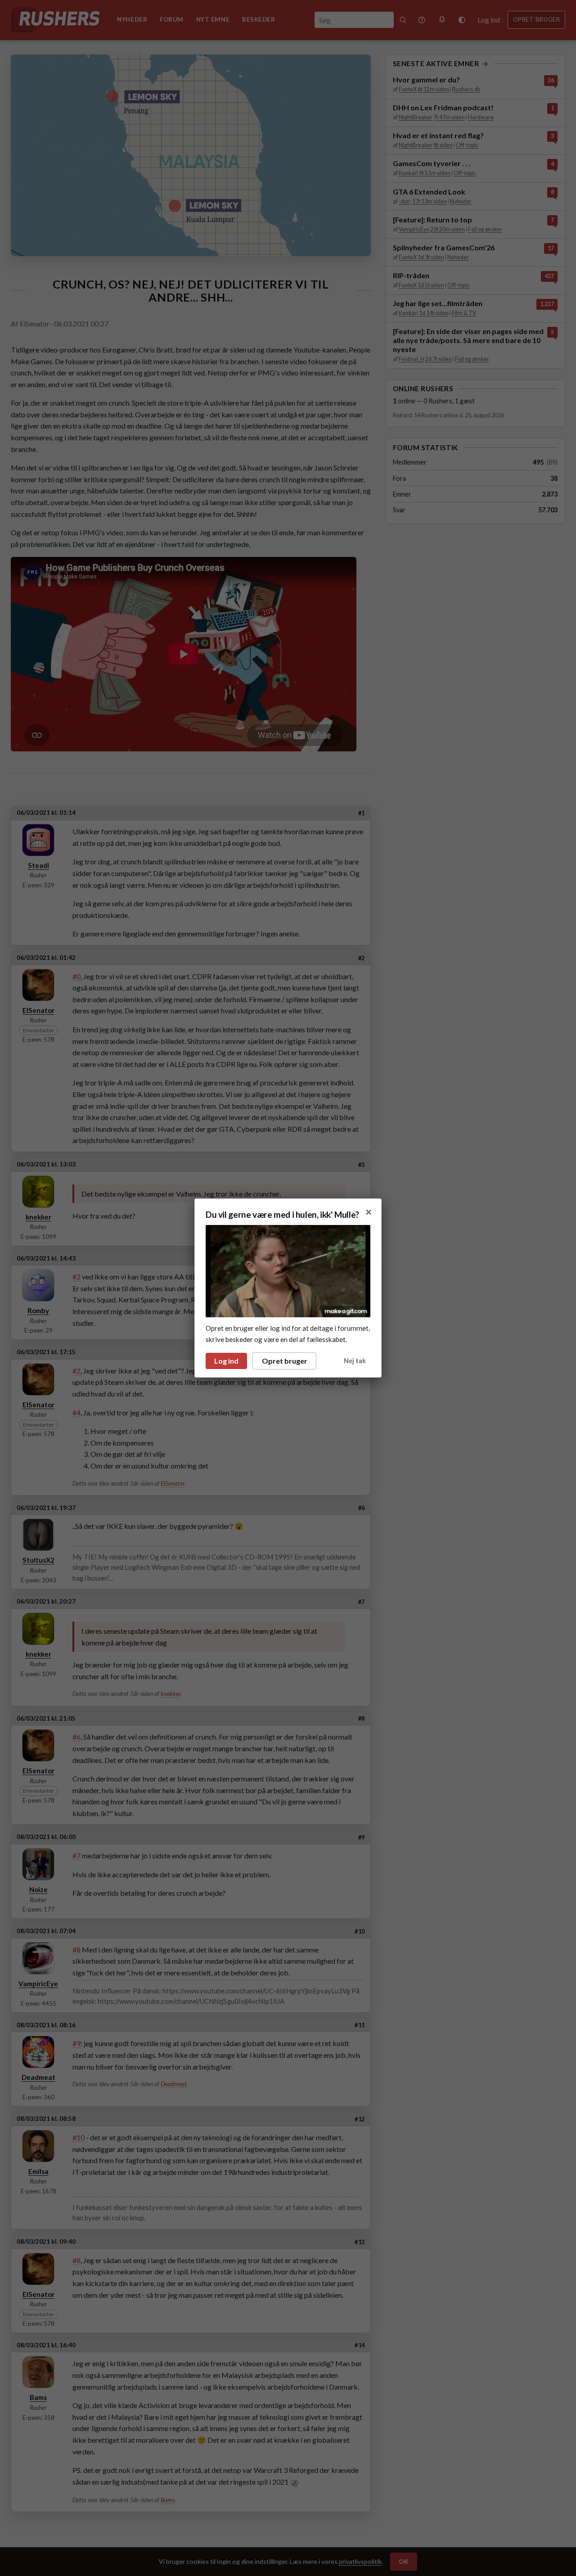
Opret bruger (285, 1361)
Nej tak (355, 1361)
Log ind (226, 1361)
